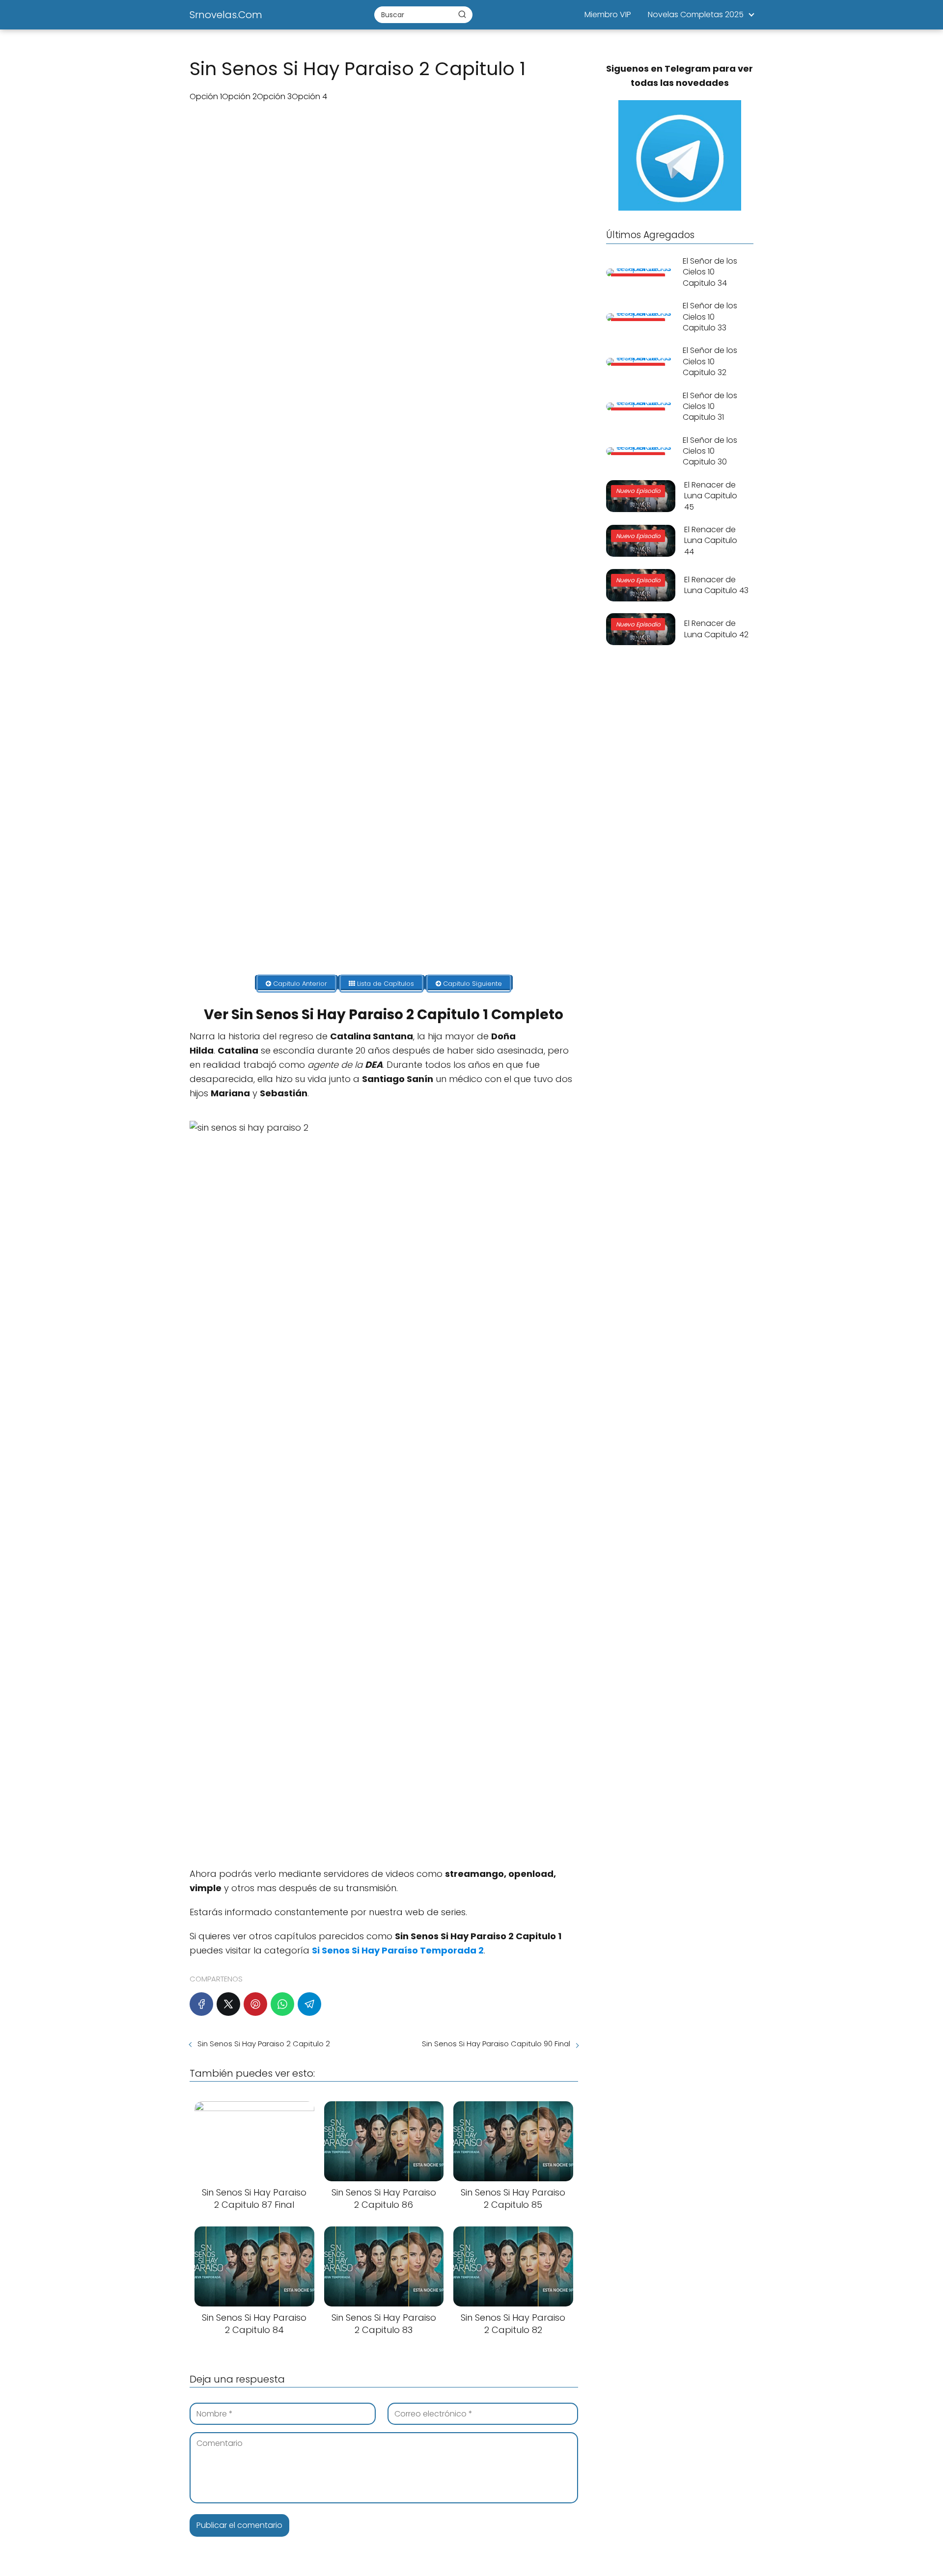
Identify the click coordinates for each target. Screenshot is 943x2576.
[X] (228, 2004)
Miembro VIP (608, 14)
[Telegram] (309, 2004)
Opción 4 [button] (309, 96)
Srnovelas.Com (226, 15)
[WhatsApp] (282, 2004)
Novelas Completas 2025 (696, 14)
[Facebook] (201, 2004)
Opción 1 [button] (206, 96)
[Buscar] (462, 14)
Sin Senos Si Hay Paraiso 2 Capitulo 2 (264, 2044)
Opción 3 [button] (274, 96)
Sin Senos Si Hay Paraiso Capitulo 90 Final (496, 2044)
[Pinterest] (255, 2004)
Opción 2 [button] (239, 96)
